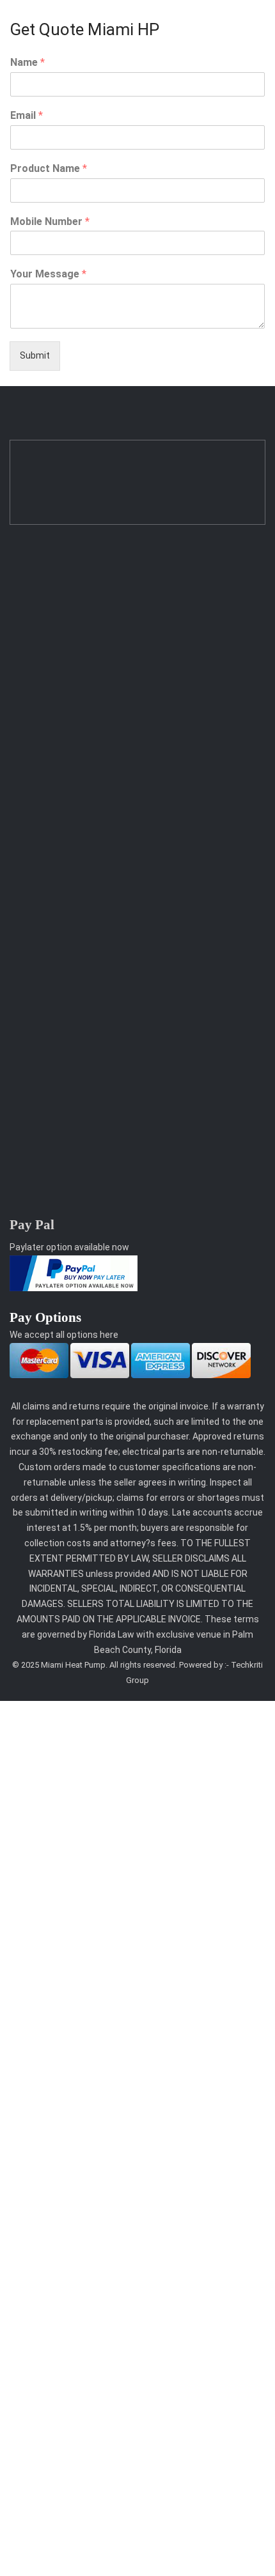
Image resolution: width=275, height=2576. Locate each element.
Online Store (35, 1007)
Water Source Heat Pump (64, 689)
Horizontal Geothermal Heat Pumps (85, 663)
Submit (35, 355)
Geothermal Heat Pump (59, 612)
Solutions (30, 956)
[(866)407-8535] (16, 1088)
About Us (29, 771)
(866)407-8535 (58, 1088)
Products (29, 982)
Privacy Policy (38, 823)
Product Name (49, 168)
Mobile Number (50, 221)
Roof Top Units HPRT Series (70, 637)
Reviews (27, 796)
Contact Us (34, 848)
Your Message (48, 274)
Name (27, 62)
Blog (19, 930)
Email (27, 115)
